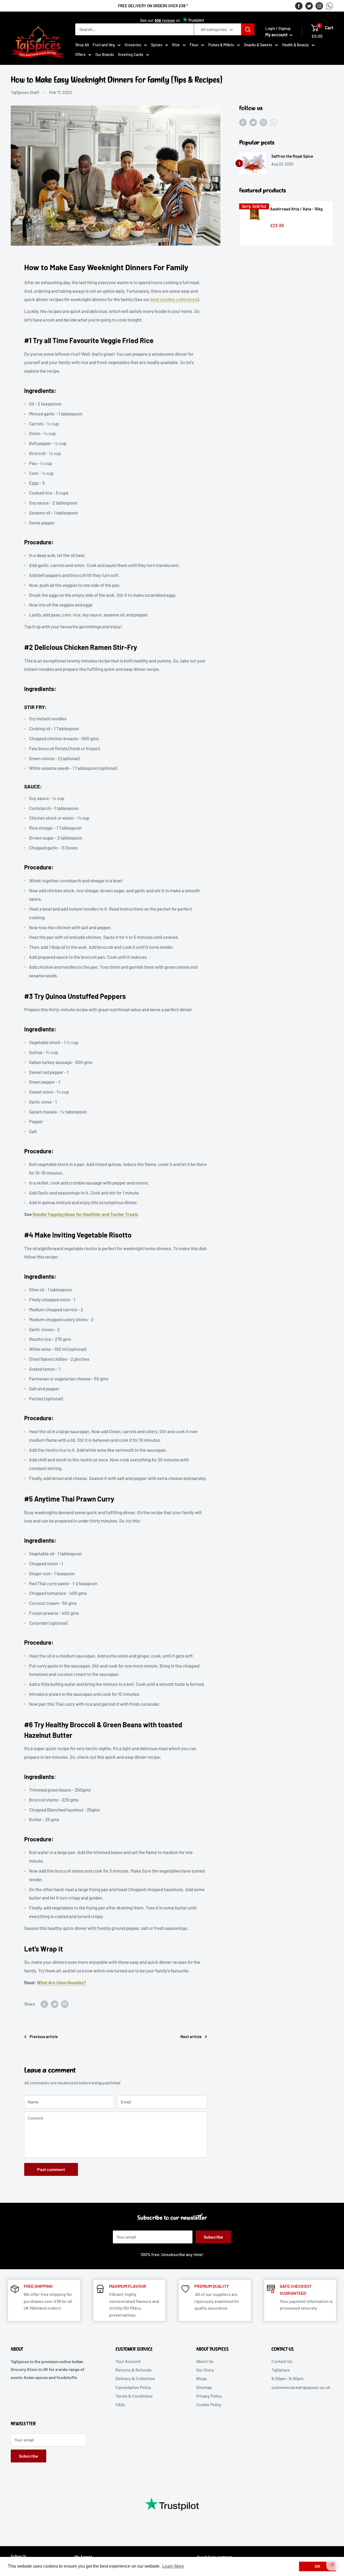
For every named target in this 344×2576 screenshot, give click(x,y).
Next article (191, 2036)
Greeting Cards (131, 54)
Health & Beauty (295, 45)
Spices (157, 45)
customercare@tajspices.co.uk (301, 2387)
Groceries (133, 45)
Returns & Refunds (134, 2370)
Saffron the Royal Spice (292, 156)
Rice (176, 45)
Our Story (205, 2370)
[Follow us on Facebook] (299, 6)
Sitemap (204, 2387)
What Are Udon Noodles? (62, 1982)
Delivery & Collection (135, 2378)
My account (277, 34)
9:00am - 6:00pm (287, 2378)
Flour (194, 45)
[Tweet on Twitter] (55, 2004)
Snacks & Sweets (258, 45)
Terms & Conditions (134, 2396)
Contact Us (282, 2361)
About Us (205, 2361)
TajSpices (281, 2370)
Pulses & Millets (221, 45)
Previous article (44, 2036)
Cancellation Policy (133, 2387)
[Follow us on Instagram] (319, 6)
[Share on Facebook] (44, 2004)
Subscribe (213, 2237)
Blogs (202, 2378)
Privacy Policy (209, 2396)
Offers (80, 54)
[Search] (248, 29)
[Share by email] (65, 2004)
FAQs (120, 2404)
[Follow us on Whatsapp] (329, 6)
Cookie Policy (209, 2404)
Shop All (82, 45)
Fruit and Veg (104, 45)
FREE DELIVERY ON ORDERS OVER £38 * (153, 6)
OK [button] (318, 2566)
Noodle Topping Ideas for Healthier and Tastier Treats (85, 1214)
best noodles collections (174, 299)
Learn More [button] (173, 2566)
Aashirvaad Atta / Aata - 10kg (296, 209)
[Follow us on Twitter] (309, 6)
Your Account (128, 2361)
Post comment (51, 2169)
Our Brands (105, 54)
